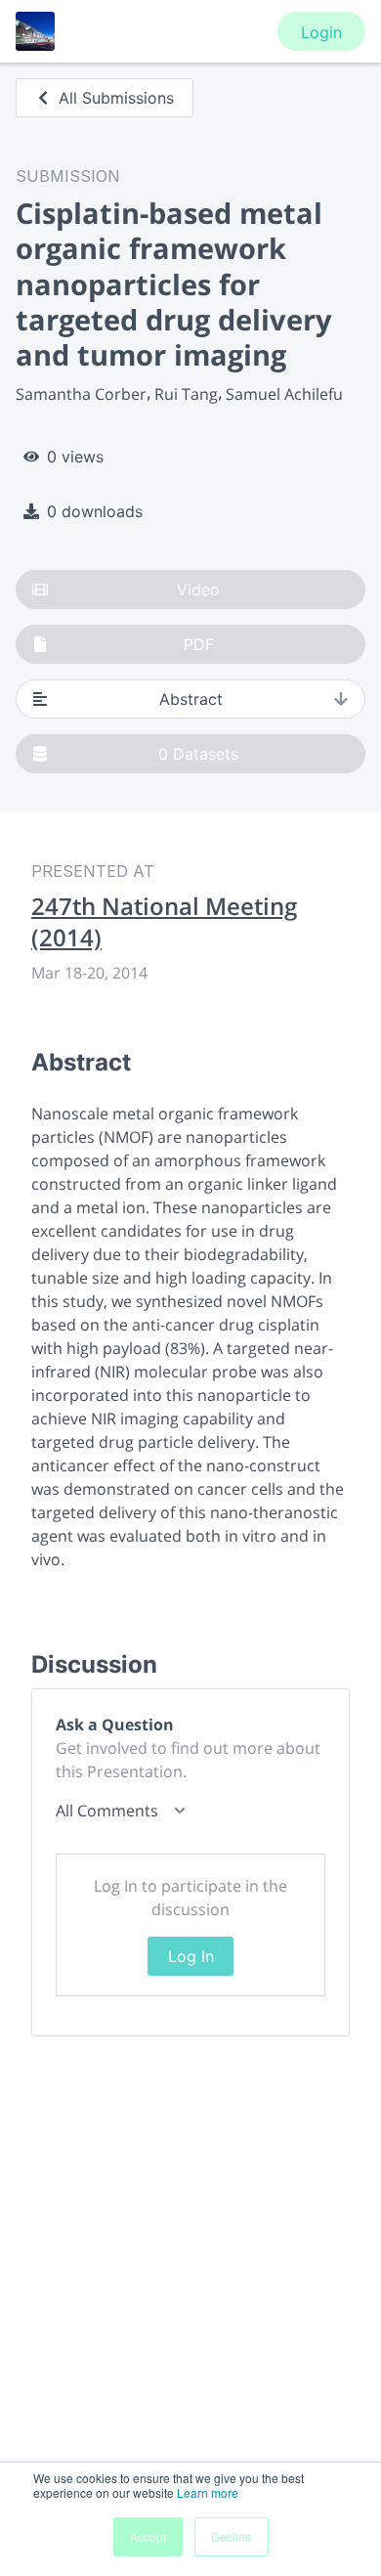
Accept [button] (148, 2536)
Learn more (208, 2492)
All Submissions (116, 98)
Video (198, 589)
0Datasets (198, 754)
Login (321, 32)
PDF (199, 644)
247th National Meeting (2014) (164, 922)
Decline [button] (232, 2536)
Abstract (191, 699)
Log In (191, 1956)
